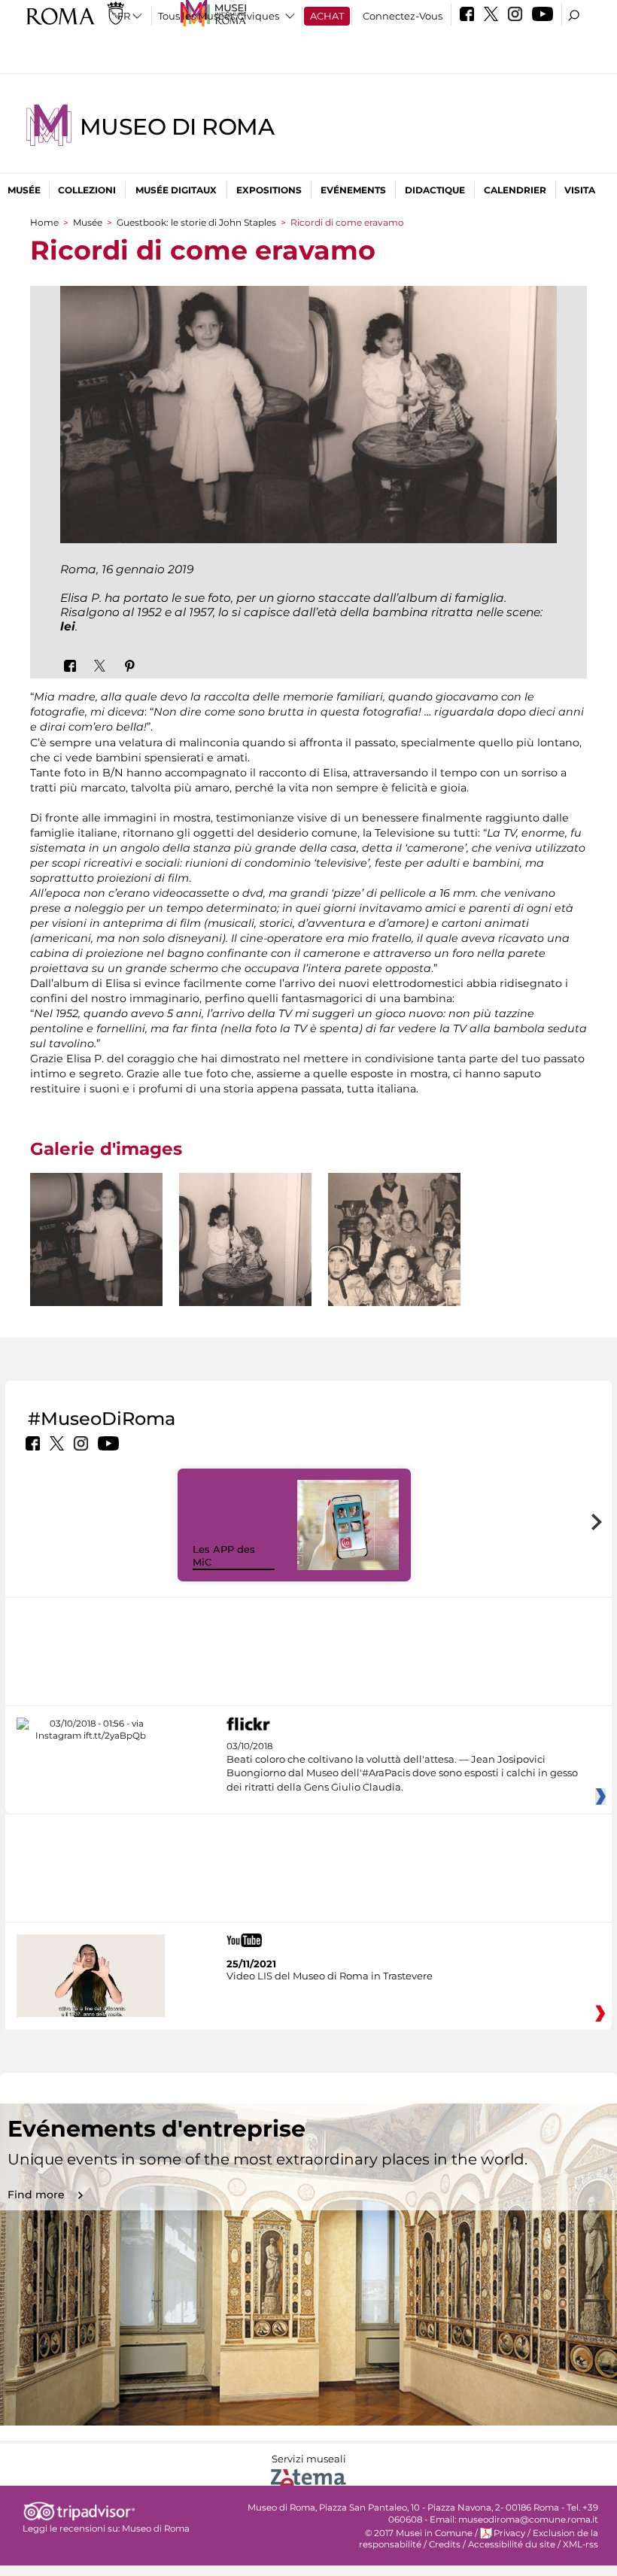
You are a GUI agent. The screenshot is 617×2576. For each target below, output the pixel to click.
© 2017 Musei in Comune (419, 2533)
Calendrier (515, 190)
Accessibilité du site (512, 2544)
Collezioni (87, 190)
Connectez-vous (403, 16)
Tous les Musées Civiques (219, 16)
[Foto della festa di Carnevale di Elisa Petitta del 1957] (394, 1239)
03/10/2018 (402, 1767)
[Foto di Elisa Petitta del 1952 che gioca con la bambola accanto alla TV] (245, 1267)
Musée (24, 190)
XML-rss (581, 2544)
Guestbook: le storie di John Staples (196, 222)
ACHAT (327, 16)
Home (44, 222)
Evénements (353, 190)
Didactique (435, 190)
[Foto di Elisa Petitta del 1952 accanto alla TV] (96, 1265)
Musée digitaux (176, 190)
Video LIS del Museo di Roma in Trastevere (330, 1976)
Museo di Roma (177, 127)
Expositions (269, 190)
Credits (445, 2544)
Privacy (509, 2533)
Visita (580, 190)
